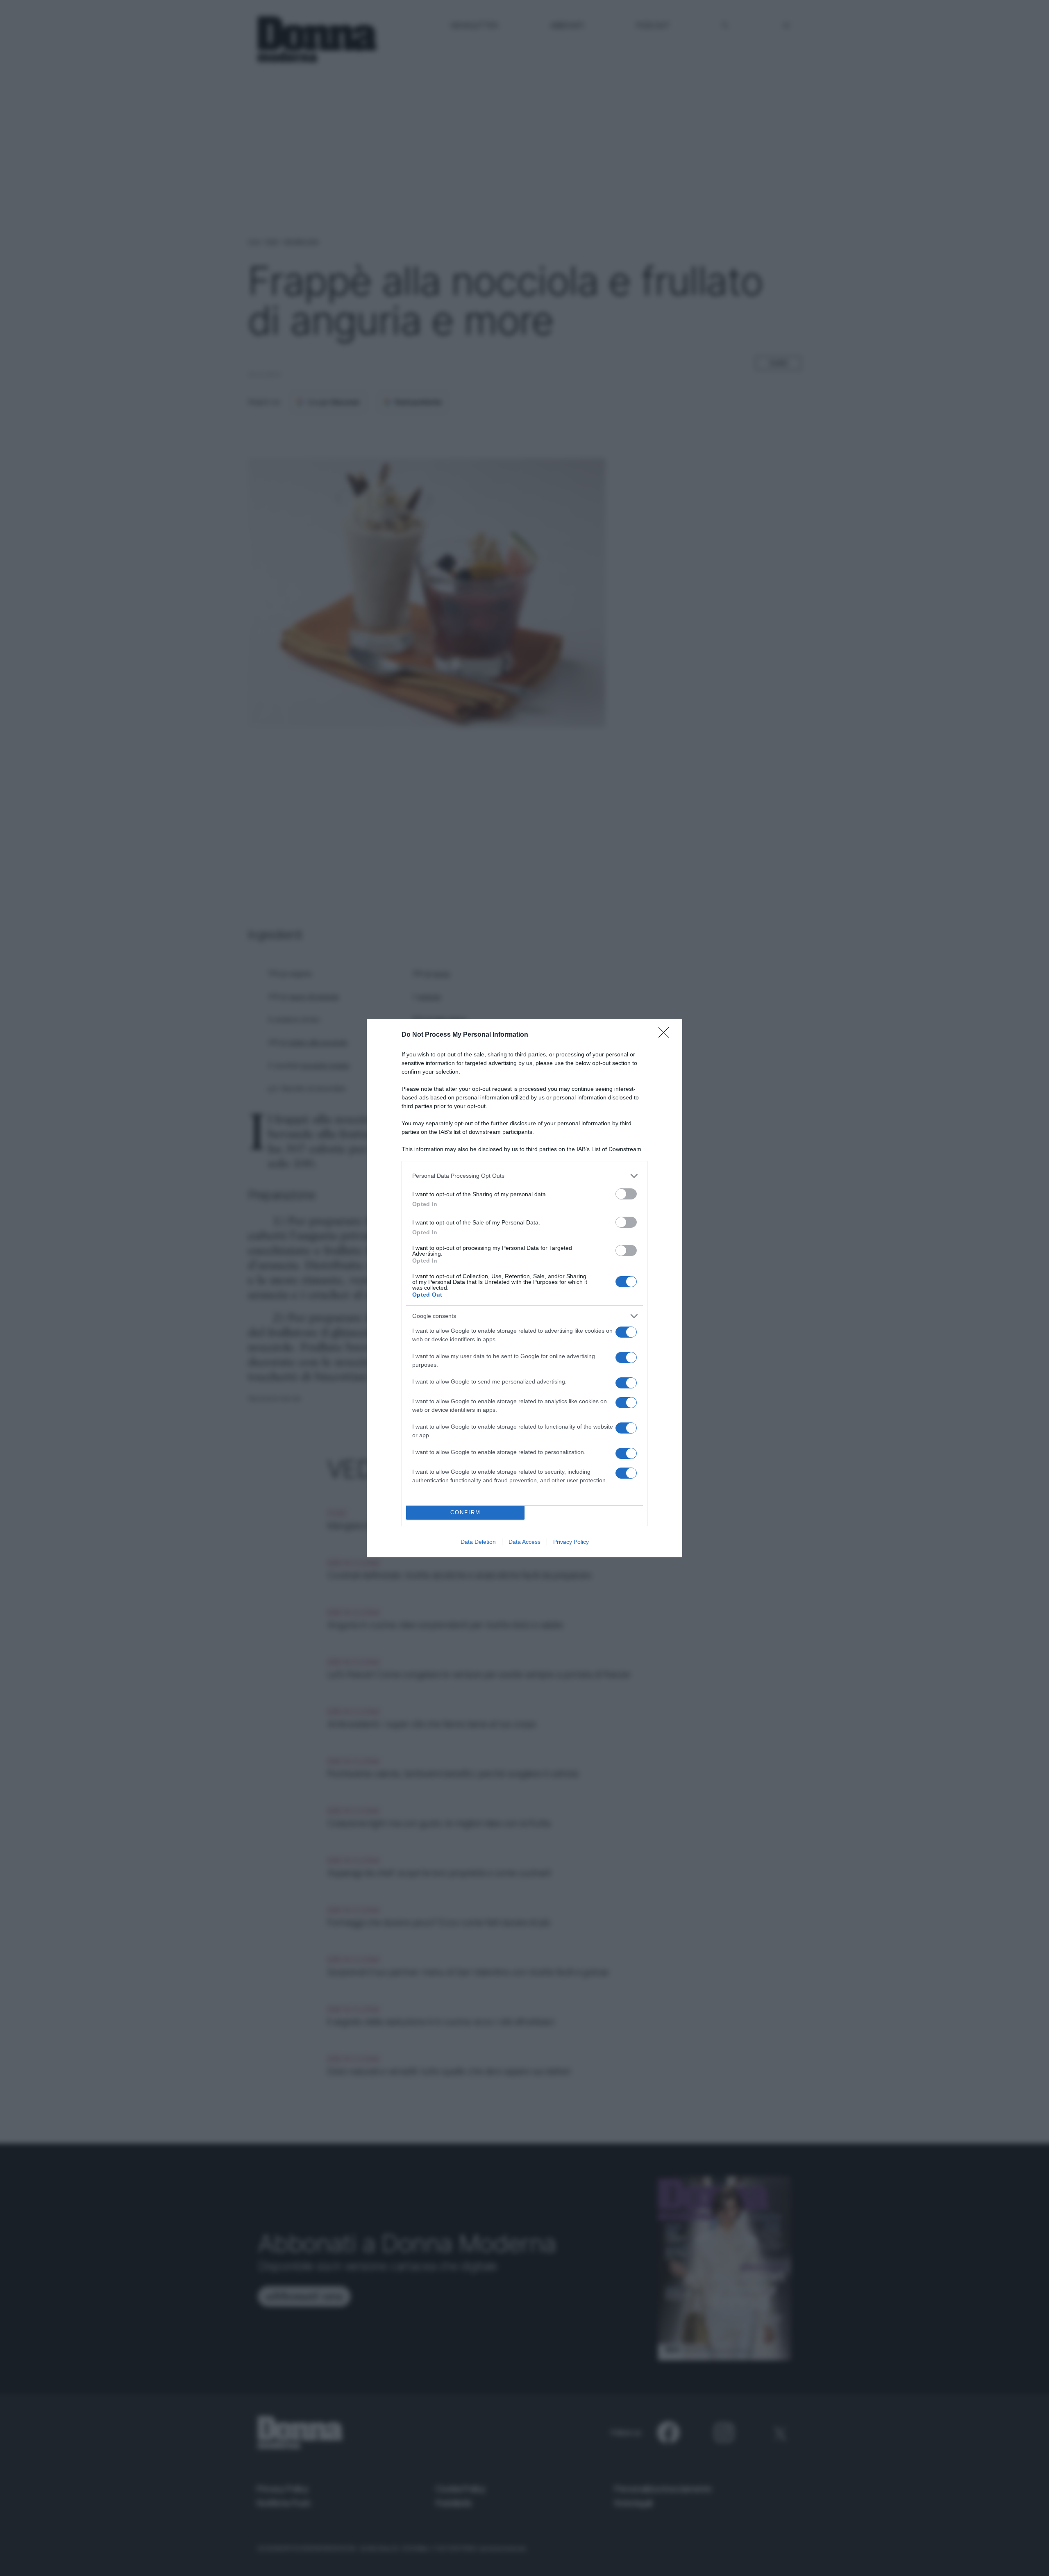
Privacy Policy (571, 1542)
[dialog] (524, 1288)
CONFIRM (465, 1512)
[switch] (626, 1194)
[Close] (666, 1035)
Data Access (524, 1542)
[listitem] (524, 1176)
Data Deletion (478, 1542)
